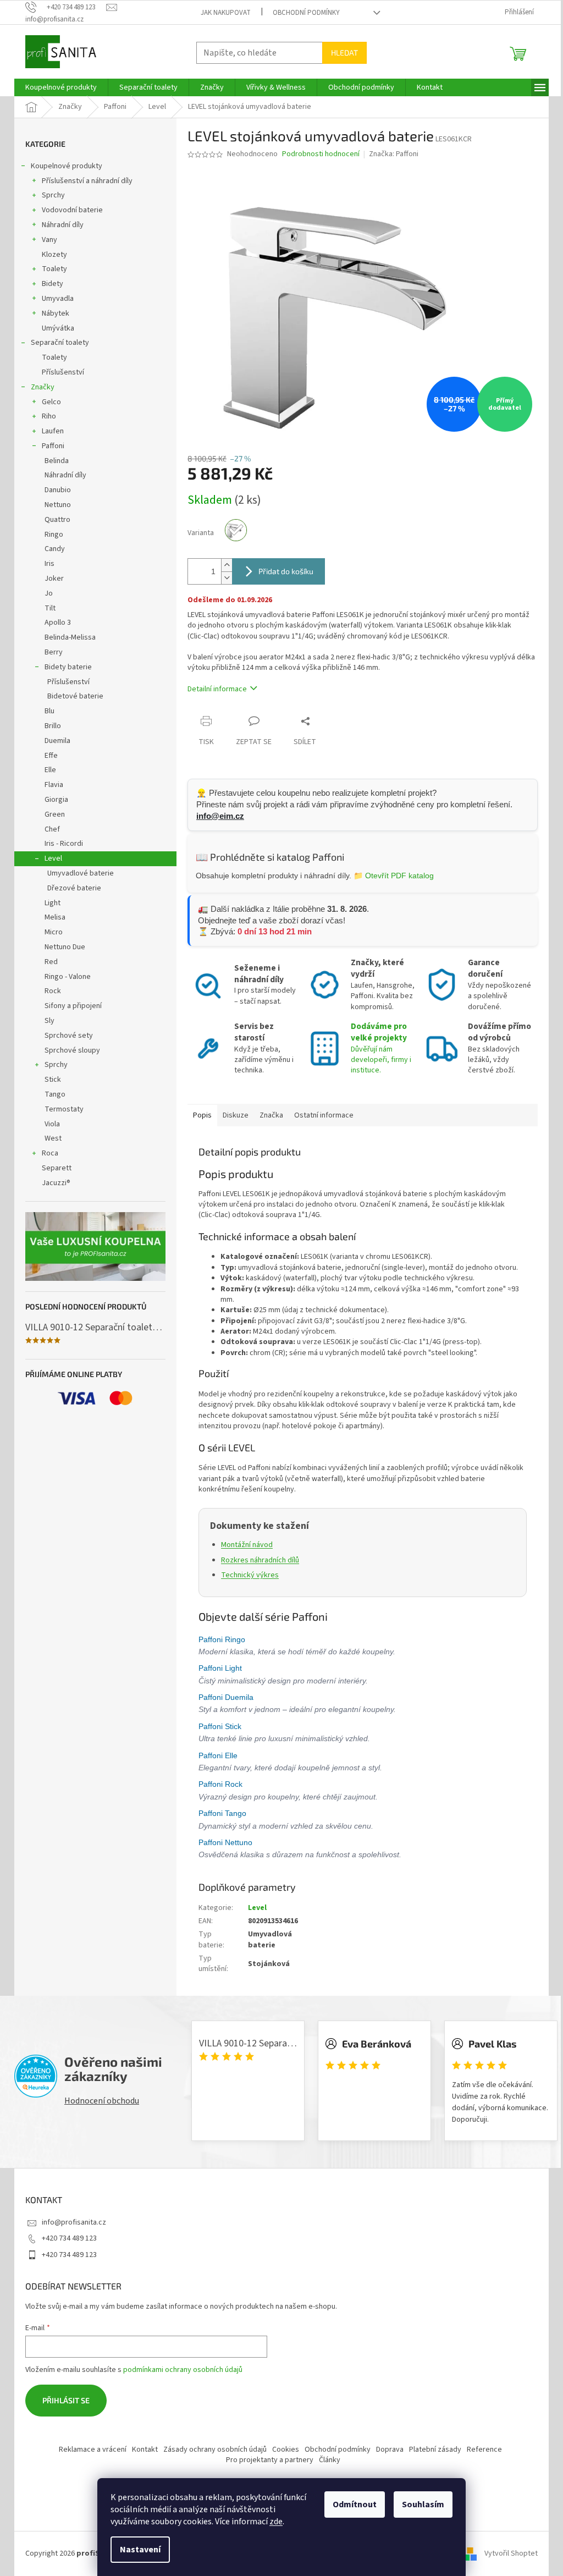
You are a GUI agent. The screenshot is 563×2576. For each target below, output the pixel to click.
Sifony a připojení (69, 1006)
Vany (46, 240)
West (49, 1138)
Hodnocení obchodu (98, 2101)
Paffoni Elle (215, 1755)
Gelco (48, 402)
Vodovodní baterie (68, 210)
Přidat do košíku (282, 571)
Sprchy (49, 195)
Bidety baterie (64, 667)
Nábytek (52, 313)
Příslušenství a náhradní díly (83, 181)
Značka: (389, 154)
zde (272, 2522)
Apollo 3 (54, 623)
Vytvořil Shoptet (507, 2553)
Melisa (51, 917)
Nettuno (54, 505)
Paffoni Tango (220, 1813)
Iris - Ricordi (60, 844)
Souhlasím (419, 2505)
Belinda (53, 461)
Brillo (49, 726)
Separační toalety (56, 343)
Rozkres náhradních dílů (256, 1560)
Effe (47, 756)
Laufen (49, 431)
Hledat (341, 53)
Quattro (54, 520)
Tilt (46, 608)
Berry (50, 652)
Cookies (281, 2450)
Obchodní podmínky (302, 13)
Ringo (50, 535)
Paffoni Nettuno (223, 1842)
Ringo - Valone (64, 977)
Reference (480, 2450)
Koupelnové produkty (63, 166)
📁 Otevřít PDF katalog (390, 876)
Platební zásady (431, 2450)
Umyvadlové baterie (77, 873)
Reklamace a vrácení (88, 2450)
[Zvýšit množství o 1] (223, 565)
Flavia (50, 785)
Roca (46, 1153)
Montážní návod (243, 1545)
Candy (51, 549)
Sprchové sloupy (68, 1050)
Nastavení (136, 2550)
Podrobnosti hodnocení (317, 154)
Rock (49, 991)
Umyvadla (54, 299)
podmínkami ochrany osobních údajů (179, 2370)
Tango (51, 1094)
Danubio (54, 490)
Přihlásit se (62, 2400)
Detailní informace (213, 689)
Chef (48, 829)
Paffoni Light (217, 1668)
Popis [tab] (198, 1115)
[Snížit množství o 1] (223, 578)
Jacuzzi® (52, 1183)
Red (47, 962)
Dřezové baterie (70, 888)
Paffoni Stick (217, 1726)
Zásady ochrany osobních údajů (211, 2450)
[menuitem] (57, 87)
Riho (45, 416)
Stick (49, 1080)
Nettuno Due (61, 947)
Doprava (385, 2450)
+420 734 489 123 (65, 2238)
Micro (50, 932)
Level (49, 858)
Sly (46, 1021)
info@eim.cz (216, 816)
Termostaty (60, 1109)
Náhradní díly (59, 225)
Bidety (49, 284)
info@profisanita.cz (70, 2222)
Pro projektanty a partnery (265, 2460)
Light (49, 903)
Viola (48, 1124)
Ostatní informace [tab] (320, 1115)
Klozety (51, 255)
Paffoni (49, 446)
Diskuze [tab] (232, 1115)
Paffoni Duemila (223, 1697)
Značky (39, 387)
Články (325, 2460)
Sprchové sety (65, 1036)
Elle (46, 770)
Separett (53, 1168)
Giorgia (53, 800)
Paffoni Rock (218, 1784)
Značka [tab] (267, 1115)
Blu (46, 711)
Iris (46, 564)
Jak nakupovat (222, 13)
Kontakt (140, 2450)
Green (51, 814)
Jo (45, 593)
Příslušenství (59, 372)
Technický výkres (246, 1575)
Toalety (51, 269)
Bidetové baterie (71, 696)
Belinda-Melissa (66, 637)
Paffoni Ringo (219, 1639)
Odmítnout (351, 2505)
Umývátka (54, 328)
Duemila (54, 741)
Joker (50, 579)
